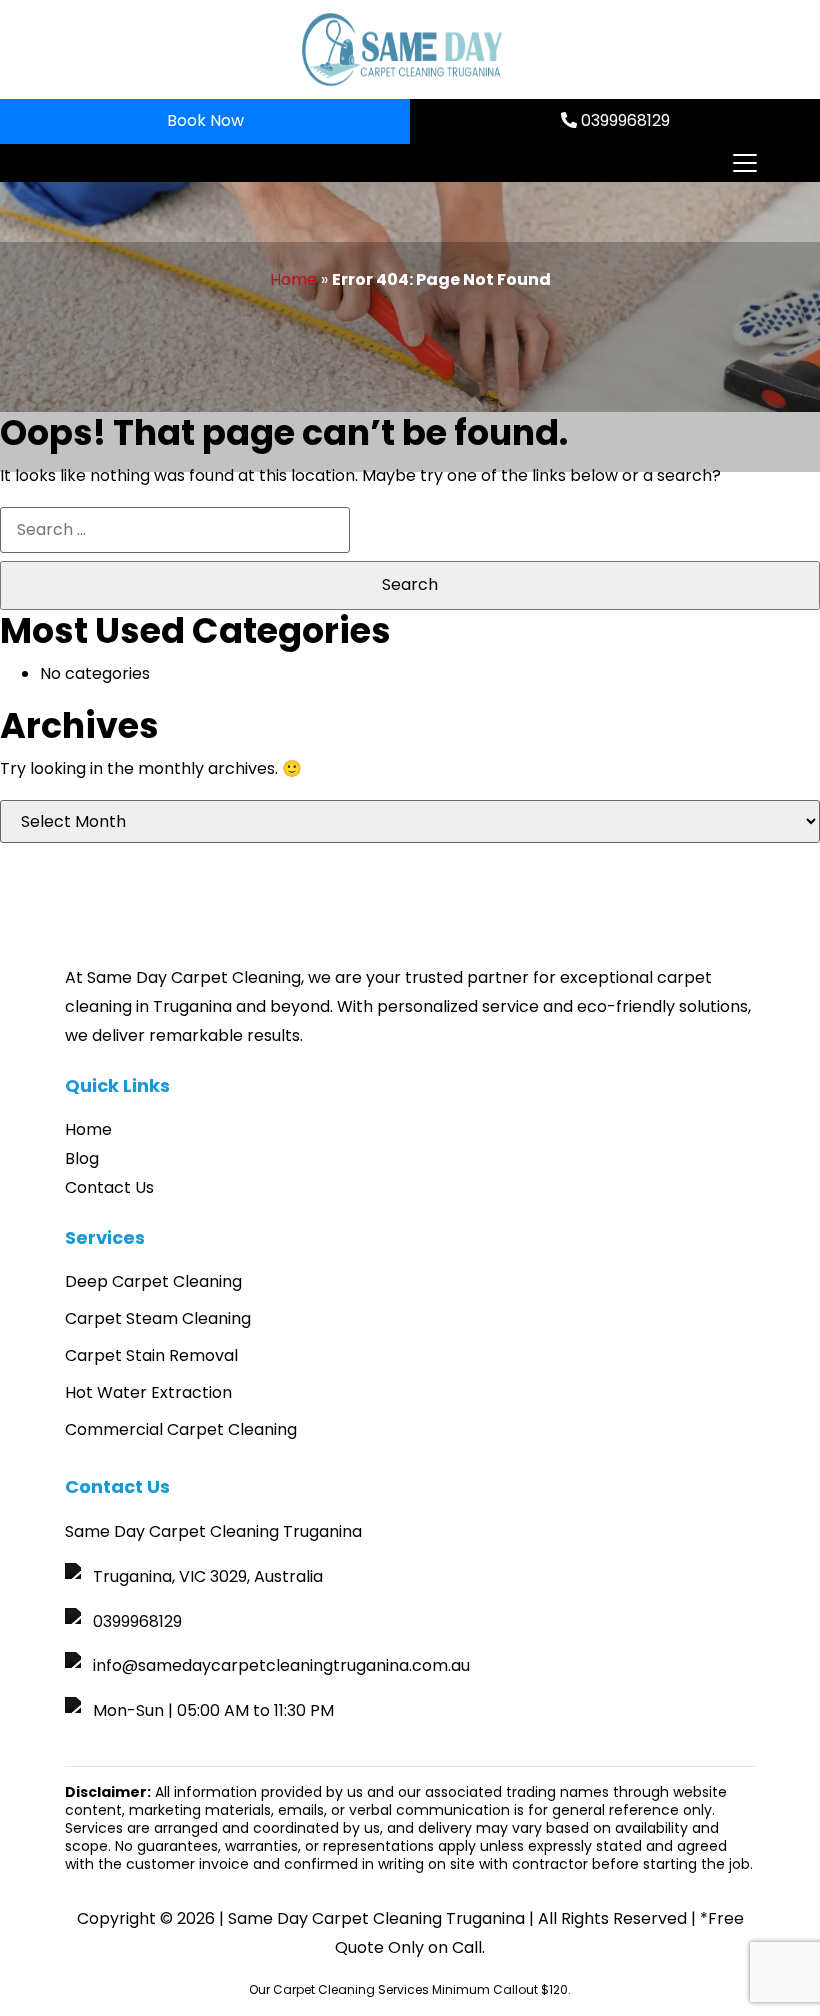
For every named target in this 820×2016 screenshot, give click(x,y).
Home (293, 279)
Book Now (205, 120)
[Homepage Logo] (402, 49)
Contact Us (109, 1187)
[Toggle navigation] (744, 163)
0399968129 (623, 120)
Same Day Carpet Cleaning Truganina (376, 1918)
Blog (82, 1158)
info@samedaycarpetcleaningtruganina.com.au (281, 1665)
